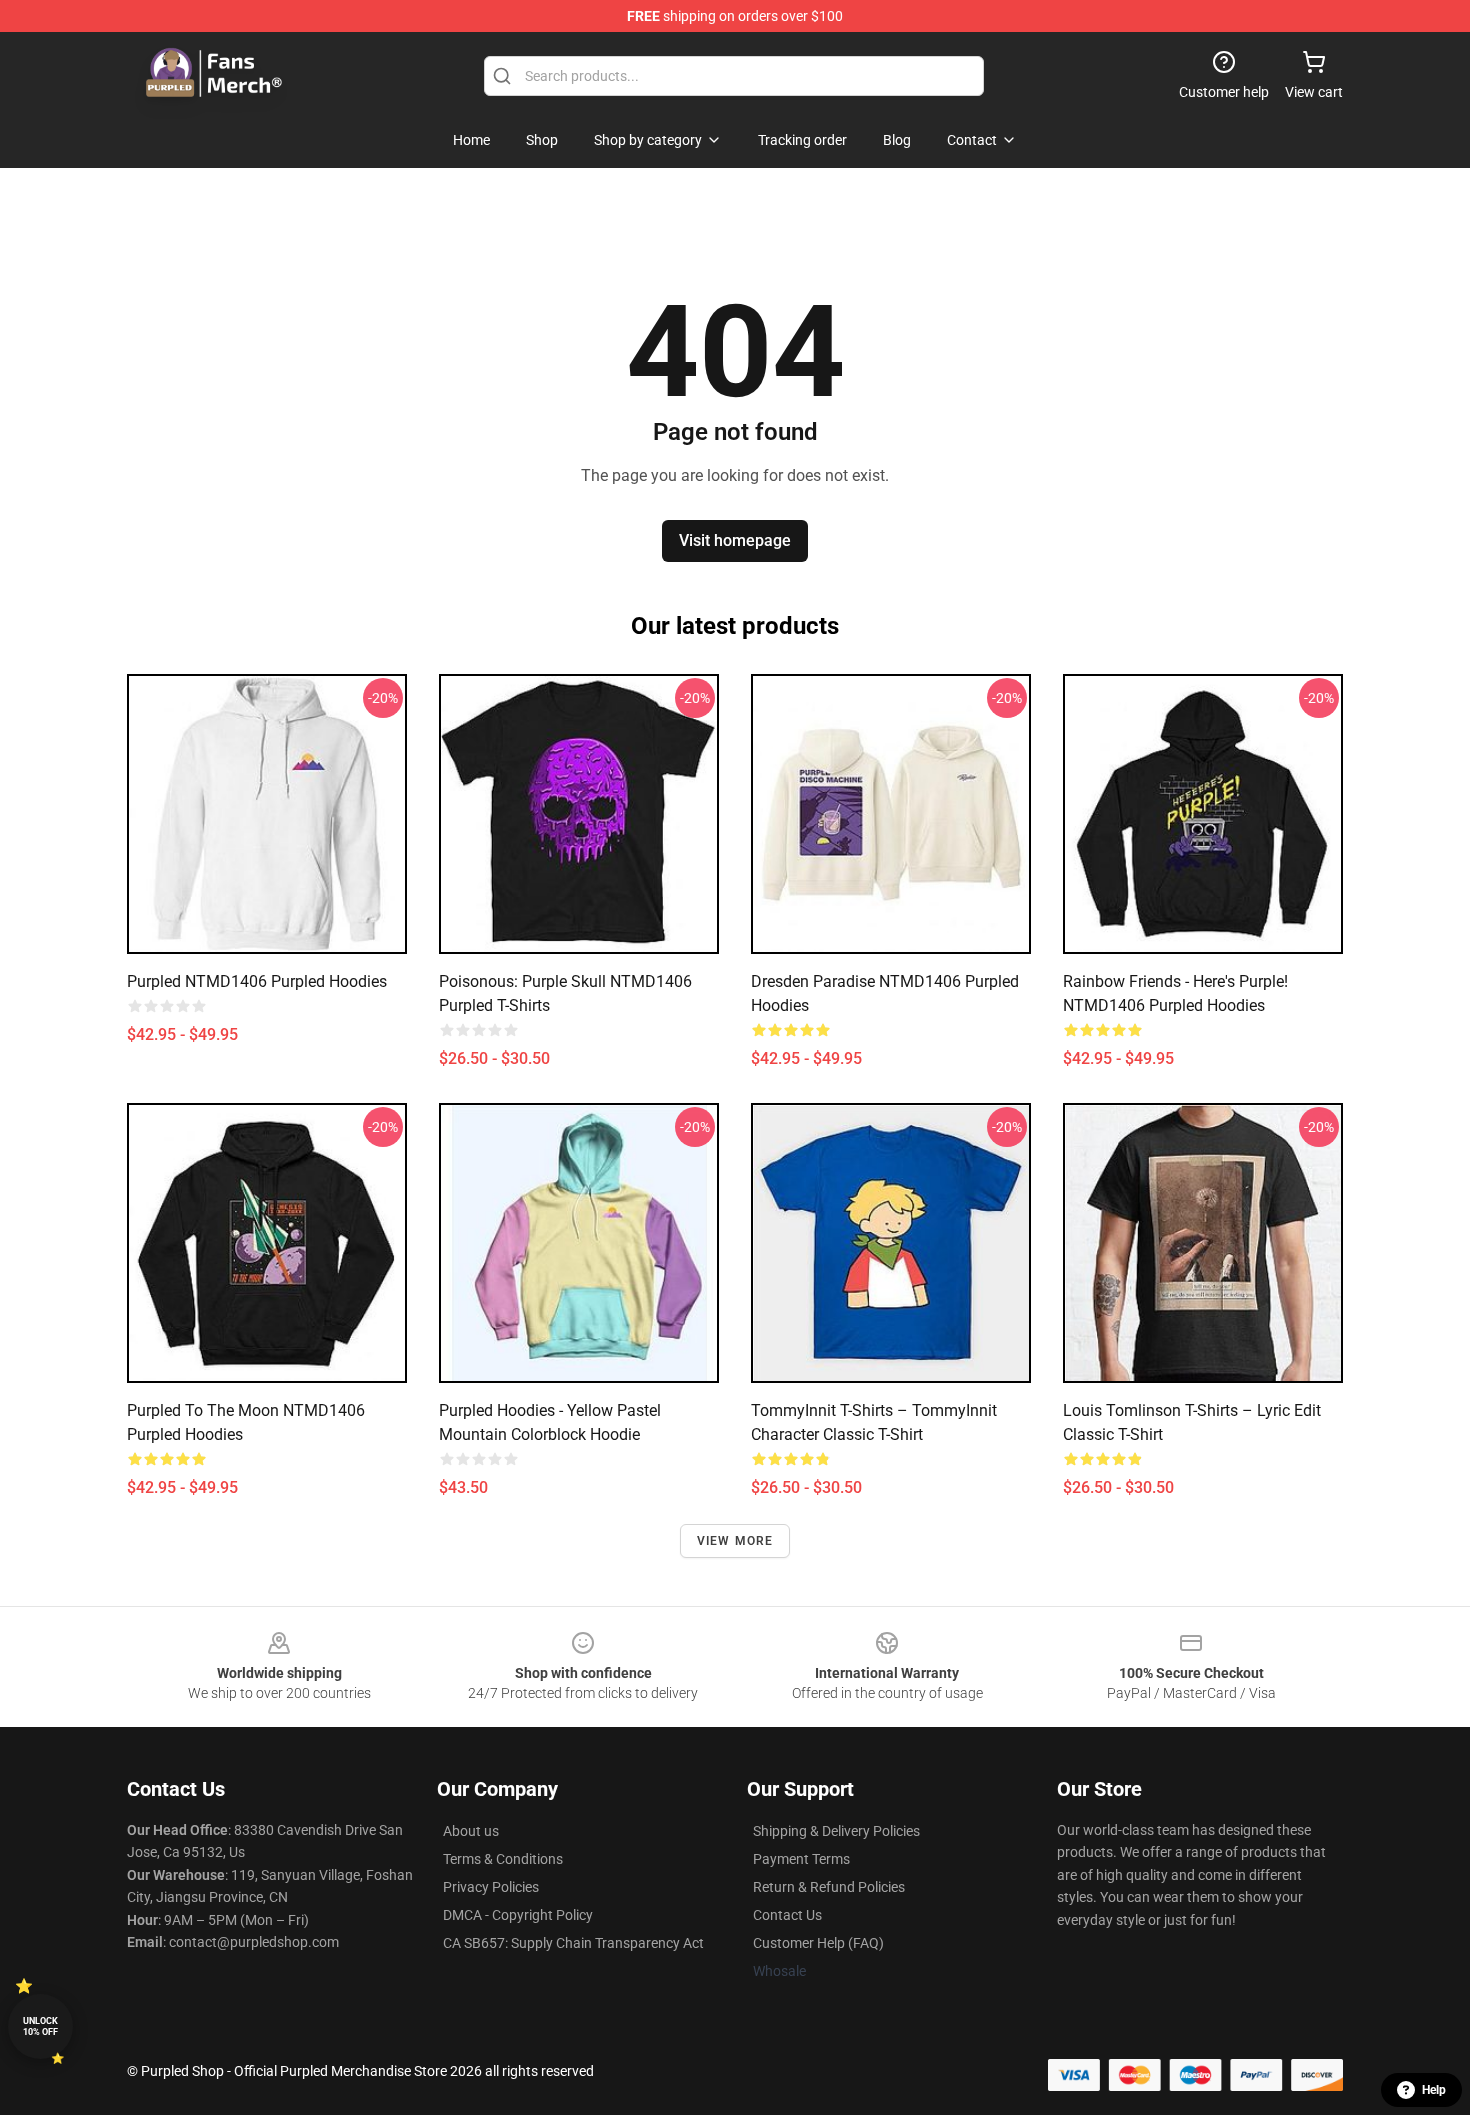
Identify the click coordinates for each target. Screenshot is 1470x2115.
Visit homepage (735, 540)
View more (735, 1541)
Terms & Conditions (503, 1859)
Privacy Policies (491, 1887)
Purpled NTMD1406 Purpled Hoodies (257, 981)
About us (471, 1831)
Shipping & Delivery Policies (836, 1831)
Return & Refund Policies (829, 1887)
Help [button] (1434, 2090)
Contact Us (787, 1915)
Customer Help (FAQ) (818, 1943)
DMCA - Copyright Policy (518, 1915)
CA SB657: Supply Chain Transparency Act (573, 1943)
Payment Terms (801, 1859)
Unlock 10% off (40, 2026)
